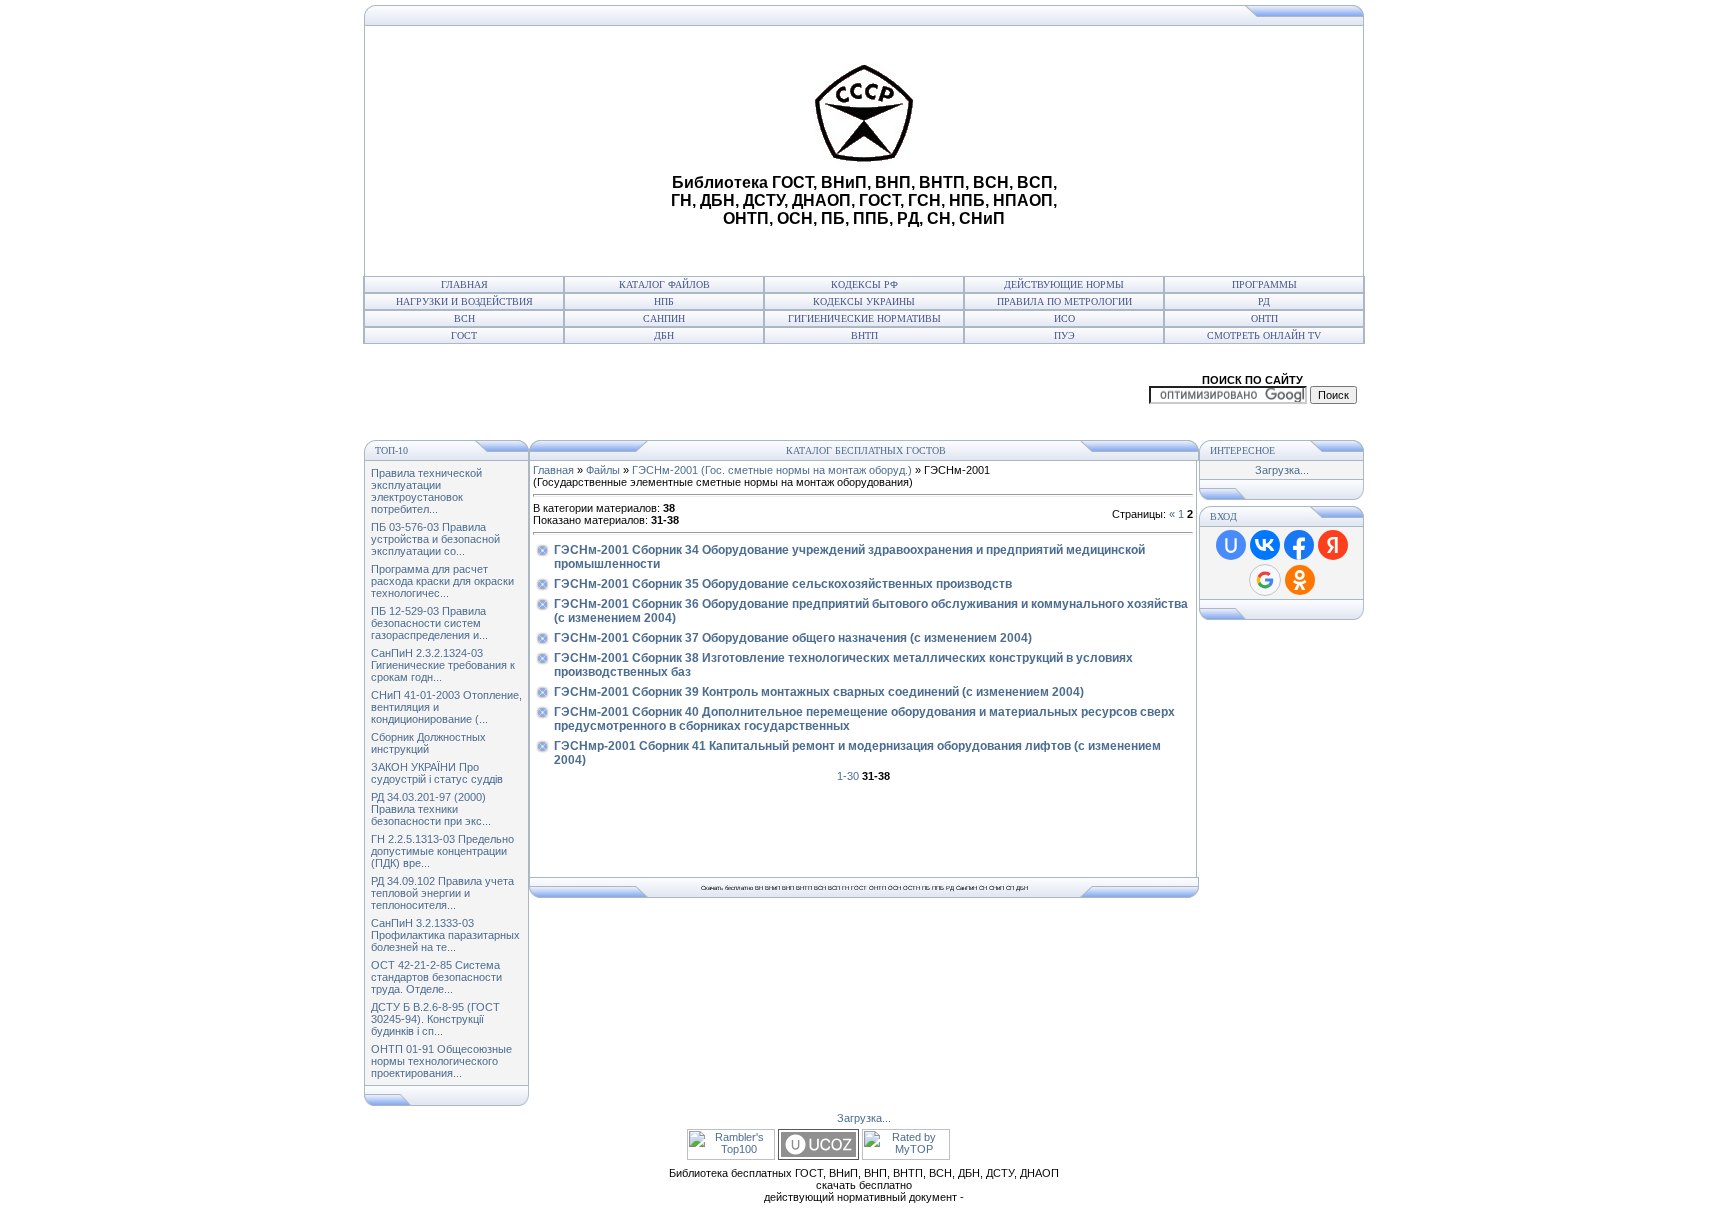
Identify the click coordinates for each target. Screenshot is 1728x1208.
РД (1264, 301)
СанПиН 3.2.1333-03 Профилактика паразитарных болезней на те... (445, 935)
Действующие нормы (1064, 284)
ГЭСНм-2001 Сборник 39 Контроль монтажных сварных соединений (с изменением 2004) (819, 692)
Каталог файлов (664, 284)
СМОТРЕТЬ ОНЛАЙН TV (1264, 335)
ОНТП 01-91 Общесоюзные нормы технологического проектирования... (441, 1061)
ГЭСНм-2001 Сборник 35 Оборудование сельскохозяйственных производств (783, 584)
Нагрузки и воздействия (464, 301)
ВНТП (864, 335)
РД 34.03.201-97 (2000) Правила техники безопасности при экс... (431, 809)
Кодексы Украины (864, 301)
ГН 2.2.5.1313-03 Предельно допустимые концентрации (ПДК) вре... (442, 851)
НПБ (664, 301)
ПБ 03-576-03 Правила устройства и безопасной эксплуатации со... (435, 539)
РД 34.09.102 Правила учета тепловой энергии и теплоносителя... (442, 893)
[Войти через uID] (1231, 545)
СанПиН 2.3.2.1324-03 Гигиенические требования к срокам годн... (443, 665)
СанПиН (664, 318)
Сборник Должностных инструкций (428, 743)
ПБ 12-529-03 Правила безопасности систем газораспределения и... (429, 623)
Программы (1264, 284)
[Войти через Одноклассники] (1300, 580)
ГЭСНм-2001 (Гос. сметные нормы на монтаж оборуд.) (772, 470)
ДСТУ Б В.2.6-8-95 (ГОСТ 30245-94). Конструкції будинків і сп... (435, 1019)
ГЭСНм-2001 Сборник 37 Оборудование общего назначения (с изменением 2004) (793, 638)
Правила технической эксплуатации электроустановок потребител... (426, 491)
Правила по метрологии (1064, 301)
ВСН (464, 318)
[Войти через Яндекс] (1333, 545)
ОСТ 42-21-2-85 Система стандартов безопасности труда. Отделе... (436, 977)
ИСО (1064, 318)
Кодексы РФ (864, 284)
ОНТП (1264, 318)
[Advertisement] (515, 151)
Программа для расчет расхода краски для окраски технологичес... (442, 581)
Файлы (603, 470)
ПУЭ (1064, 335)
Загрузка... (1282, 470)
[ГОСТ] (369, 22)
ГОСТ (464, 335)
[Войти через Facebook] (1299, 545)
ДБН (664, 335)
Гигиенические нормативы (864, 318)
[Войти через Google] (1265, 580)
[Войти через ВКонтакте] (1265, 545)
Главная (464, 284)
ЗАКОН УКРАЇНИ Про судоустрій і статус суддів (437, 773)
